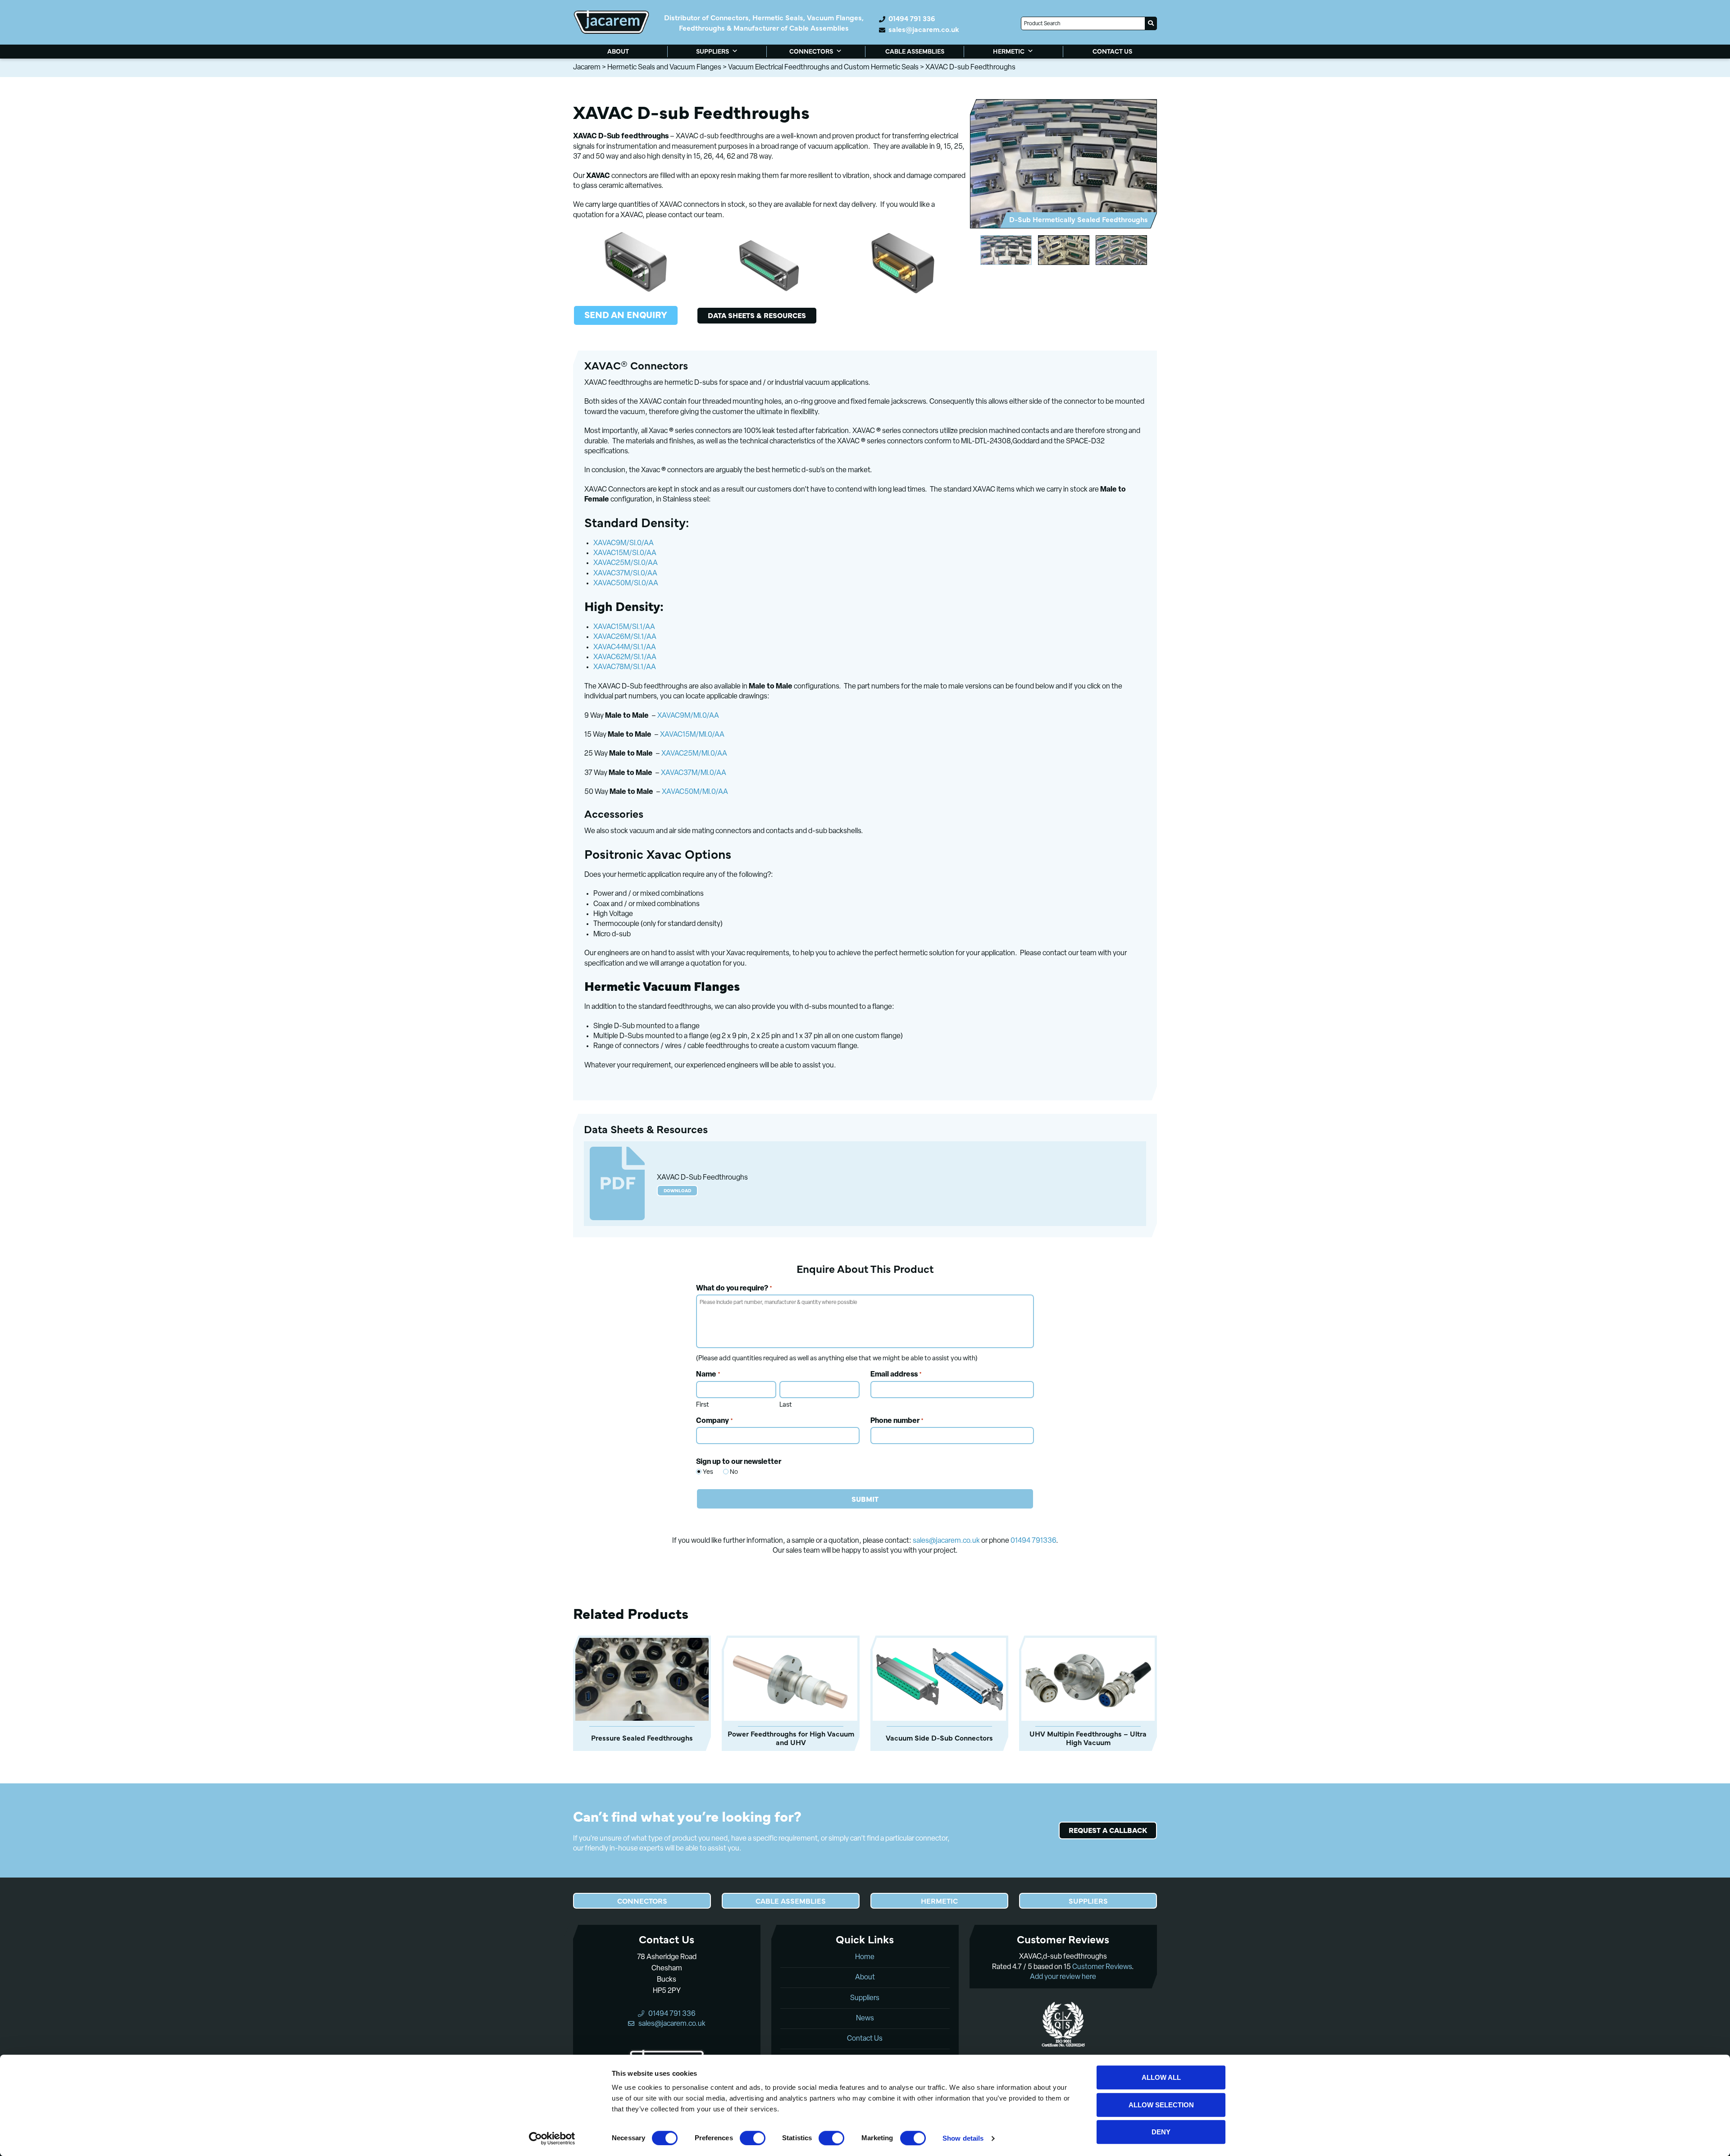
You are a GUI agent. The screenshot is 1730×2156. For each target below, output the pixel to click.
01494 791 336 (912, 18)
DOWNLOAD (677, 1190)
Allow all (1161, 2077)
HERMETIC (1009, 51)
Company (715, 1421)
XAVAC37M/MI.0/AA (694, 773)
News (865, 2019)
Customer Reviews (1102, 1967)
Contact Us (865, 2039)
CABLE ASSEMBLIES (915, 51)
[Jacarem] (611, 22)
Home (865, 1957)
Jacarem (587, 68)
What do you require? (734, 1289)
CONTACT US (1112, 51)
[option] (1063, 164)
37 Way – (655, 773)
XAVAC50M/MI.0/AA (695, 792)
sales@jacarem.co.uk (924, 29)
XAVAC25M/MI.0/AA (694, 754)
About (865, 1978)
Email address (896, 1375)
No (731, 1472)
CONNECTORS (811, 51)
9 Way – (652, 716)
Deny (1161, 2132)
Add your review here (1063, 1977)
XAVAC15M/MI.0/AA (692, 735)
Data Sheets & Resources (757, 315)
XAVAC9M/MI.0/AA (688, 716)
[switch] (753, 2138)
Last (786, 1405)
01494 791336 (1033, 1541)
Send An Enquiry (626, 314)
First (703, 1405)
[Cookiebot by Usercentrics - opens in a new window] (552, 2138)
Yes (703, 1472)
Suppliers (865, 1998)
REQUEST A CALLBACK (1108, 1830)
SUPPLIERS (712, 51)
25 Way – (656, 754)
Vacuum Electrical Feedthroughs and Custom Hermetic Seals (823, 68)
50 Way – (656, 792)
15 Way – (654, 735)
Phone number (897, 1421)
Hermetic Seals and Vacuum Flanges (664, 68)
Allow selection (1161, 2105)
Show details (963, 2138)
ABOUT (618, 51)
